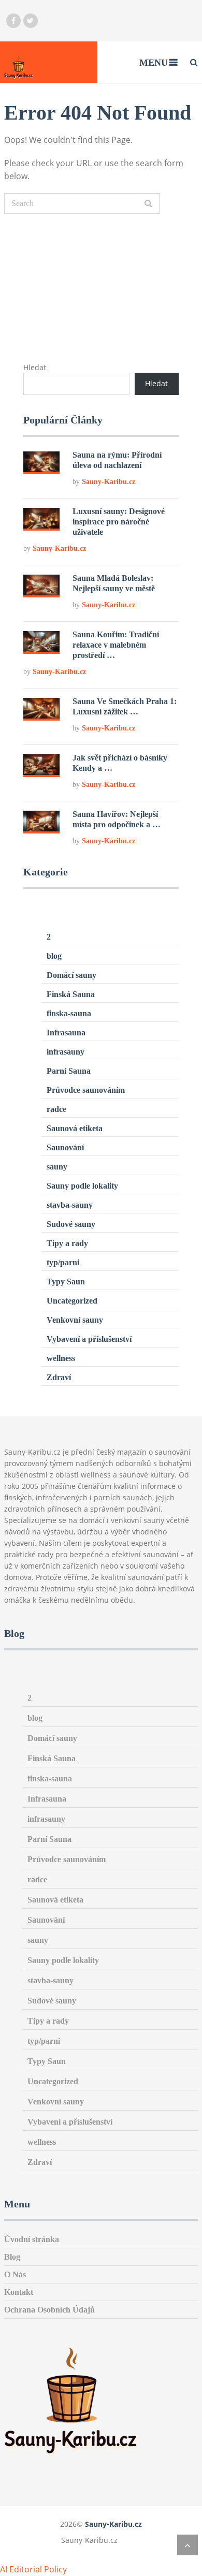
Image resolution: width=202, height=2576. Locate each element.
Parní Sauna (69, 1071)
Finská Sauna (71, 994)
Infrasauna (66, 1033)
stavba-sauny (70, 1205)
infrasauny (66, 1052)
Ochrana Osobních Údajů (49, 2310)
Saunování (65, 1147)
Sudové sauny (71, 1224)
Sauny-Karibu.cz (109, 482)
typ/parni (63, 1262)
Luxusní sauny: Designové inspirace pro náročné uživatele (119, 522)
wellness (61, 1358)
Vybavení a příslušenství (89, 1339)
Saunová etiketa (75, 1128)
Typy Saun (66, 1282)
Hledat (35, 367)
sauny (57, 1167)
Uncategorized (72, 1301)
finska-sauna (69, 1013)
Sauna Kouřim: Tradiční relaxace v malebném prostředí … (116, 645)
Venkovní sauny (75, 1320)
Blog (12, 2257)
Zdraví (59, 1377)
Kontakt (19, 2292)
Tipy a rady (67, 1243)
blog (54, 956)
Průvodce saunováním (86, 1090)
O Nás (15, 2274)
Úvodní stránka (32, 2239)
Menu (154, 63)
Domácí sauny (71, 975)
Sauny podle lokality (82, 1186)
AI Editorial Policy (33, 2569)
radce (56, 1109)
